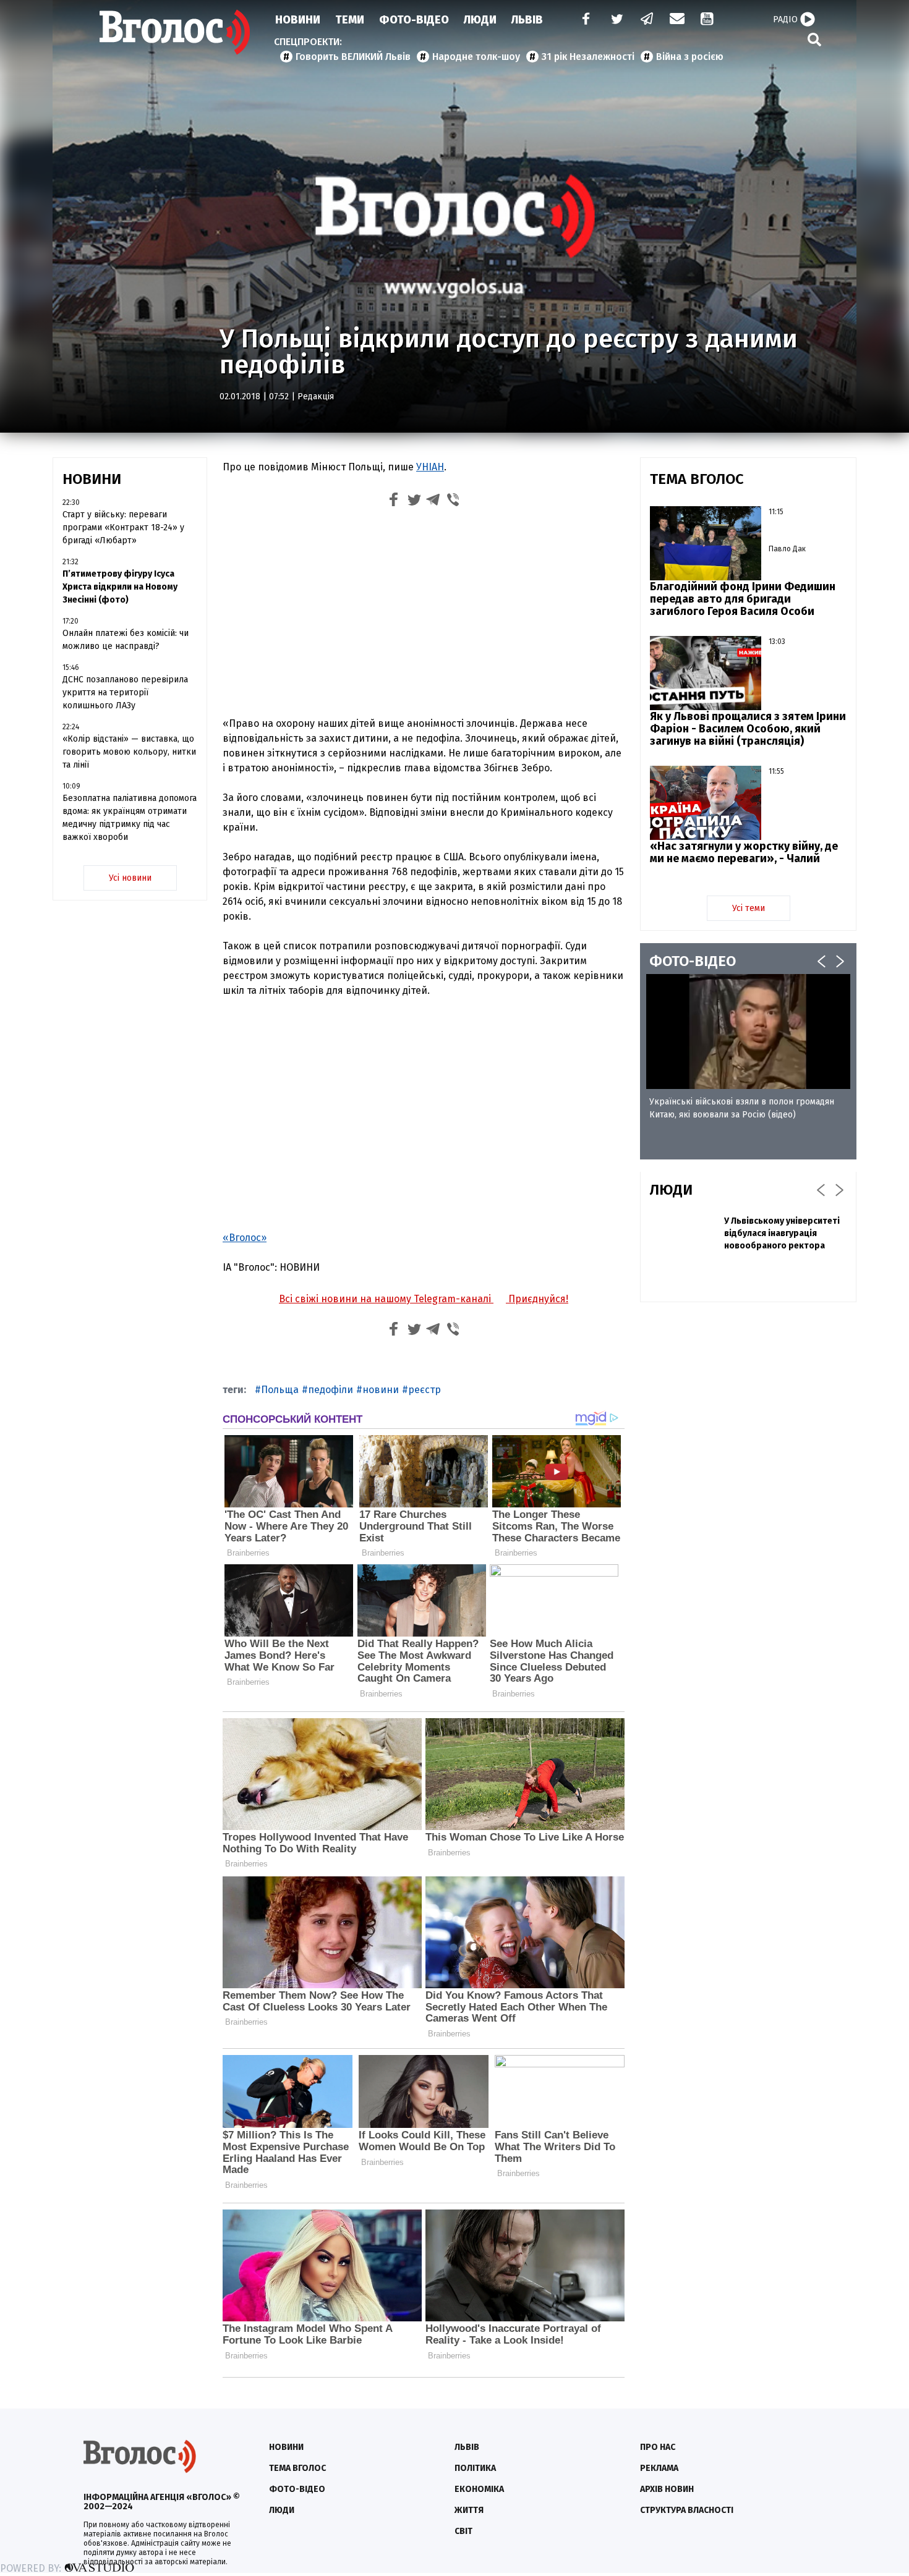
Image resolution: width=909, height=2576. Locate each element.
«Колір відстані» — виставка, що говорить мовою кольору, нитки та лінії (129, 752)
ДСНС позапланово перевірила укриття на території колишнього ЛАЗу (125, 693)
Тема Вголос (297, 2468)
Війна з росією (690, 57)
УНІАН (430, 467)
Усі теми (749, 908)
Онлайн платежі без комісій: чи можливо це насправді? (126, 640)
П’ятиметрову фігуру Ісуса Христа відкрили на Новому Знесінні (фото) (120, 587)
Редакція (316, 396)
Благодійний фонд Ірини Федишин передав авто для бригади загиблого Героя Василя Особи (743, 599)
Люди (480, 20)
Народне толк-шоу (476, 57)
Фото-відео (297, 2489)
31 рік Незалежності (588, 57)
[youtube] (708, 20)
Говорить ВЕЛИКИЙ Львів (353, 57)
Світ (463, 2531)
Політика (475, 2468)
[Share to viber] (453, 502)
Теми (350, 20)
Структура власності (687, 2510)
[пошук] (814, 39)
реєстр (425, 1390)
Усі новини (130, 878)
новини (381, 1390)
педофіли (331, 1390)
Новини (298, 20)
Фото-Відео (414, 20)
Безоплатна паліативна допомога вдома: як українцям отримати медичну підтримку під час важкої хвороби (130, 818)
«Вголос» (245, 1238)
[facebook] (583, 20)
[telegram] (647, 20)
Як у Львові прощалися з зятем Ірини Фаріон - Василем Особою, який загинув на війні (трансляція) (748, 729)
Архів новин (667, 2489)
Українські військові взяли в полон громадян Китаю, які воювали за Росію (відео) (742, 1108)
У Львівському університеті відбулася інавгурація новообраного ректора (782, 1233)
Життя (469, 2510)
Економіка (479, 2489)
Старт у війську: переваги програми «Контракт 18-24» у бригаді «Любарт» (123, 527)
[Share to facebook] (394, 502)
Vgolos (175, 32)
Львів (527, 20)
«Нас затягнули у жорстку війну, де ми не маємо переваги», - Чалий (744, 852)
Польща (280, 1390)
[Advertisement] (424, 615)
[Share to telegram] (433, 502)
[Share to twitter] (414, 502)
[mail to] (677, 20)
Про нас (658, 2447)
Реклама (659, 2468)
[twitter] (617, 20)
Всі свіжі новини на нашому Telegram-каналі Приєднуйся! (424, 1299)
